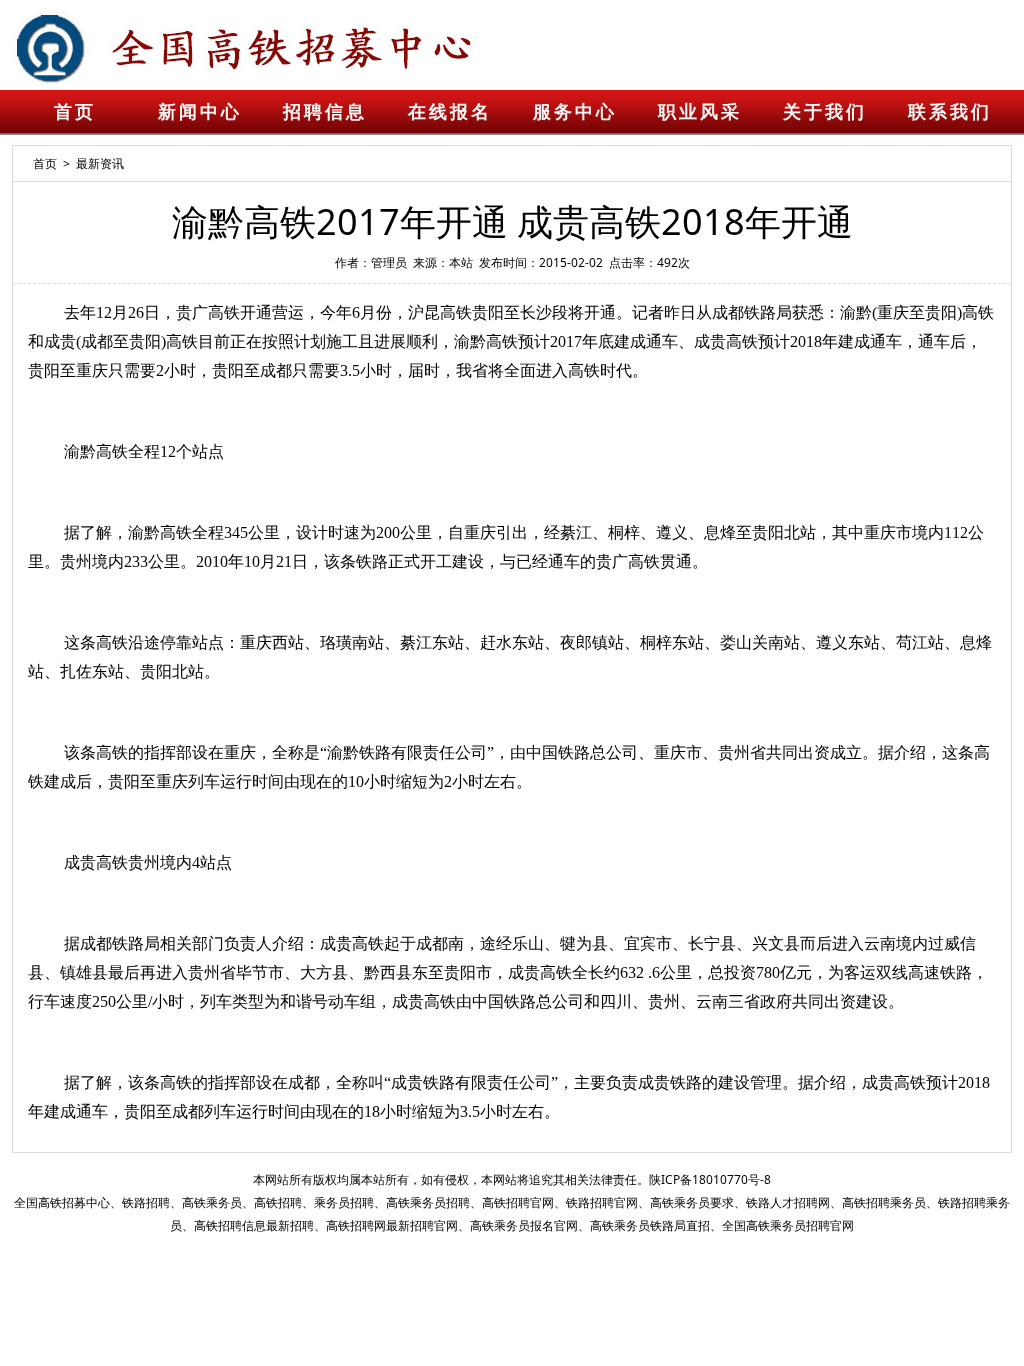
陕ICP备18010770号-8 (710, 1179)
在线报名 (450, 112)
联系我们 (950, 112)
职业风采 (700, 112)
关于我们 (825, 112)
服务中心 (575, 112)
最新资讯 (100, 163)
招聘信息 (325, 112)
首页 (75, 112)
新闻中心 (200, 112)
